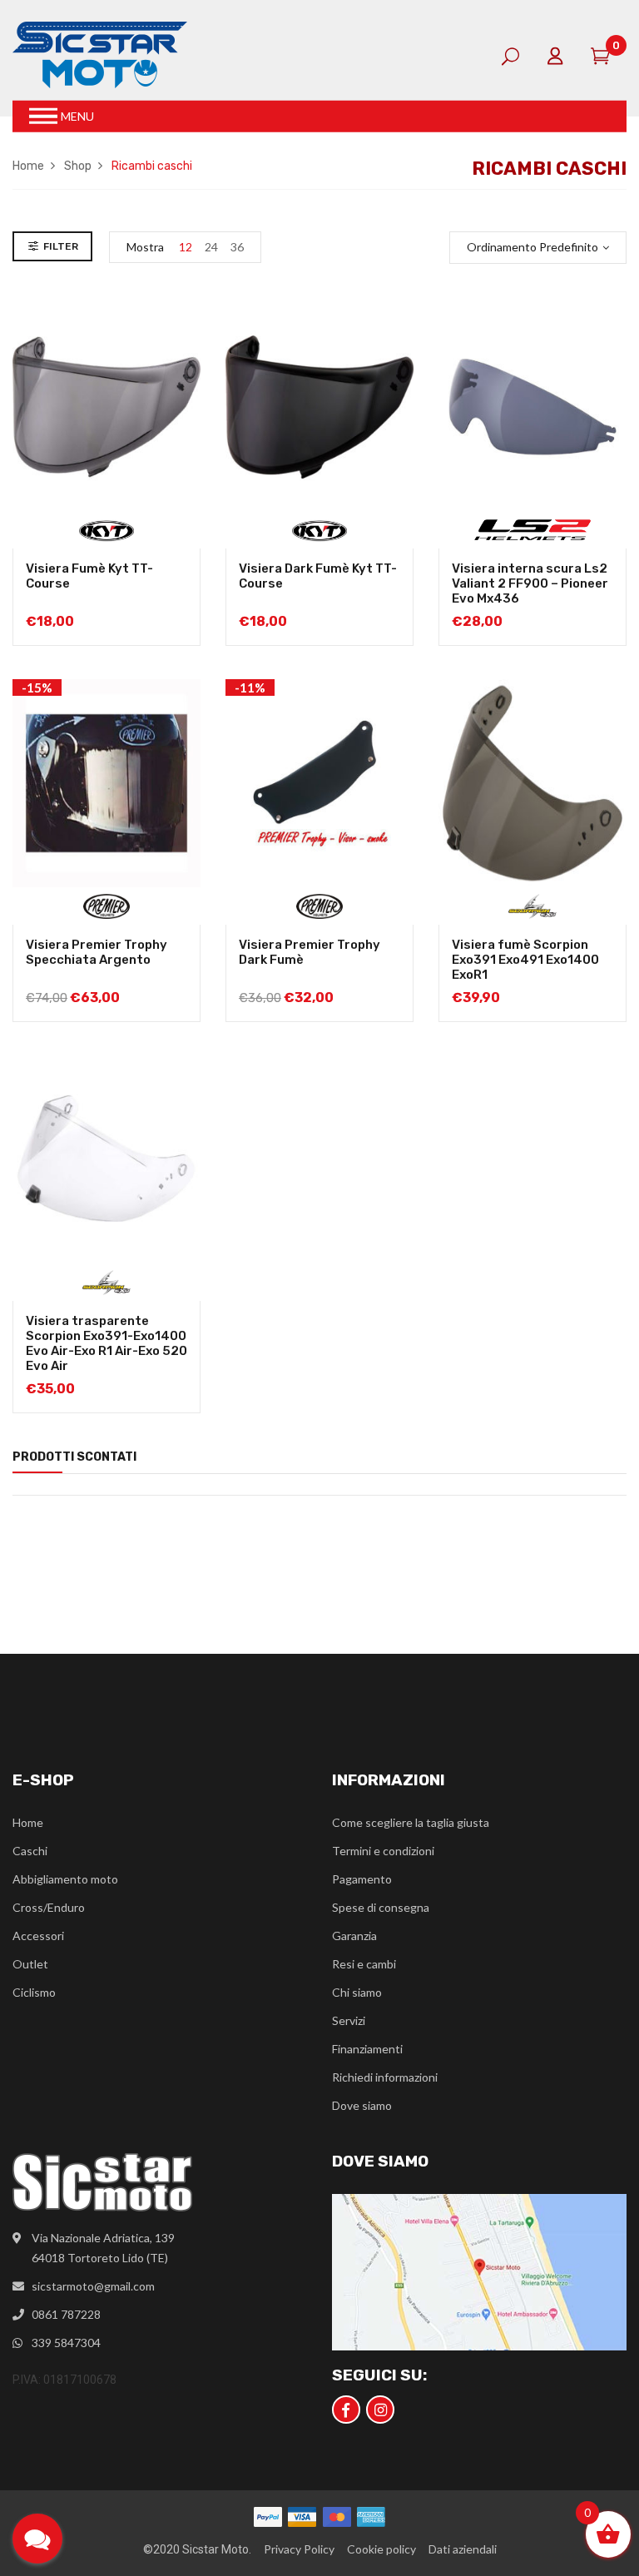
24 (211, 247)
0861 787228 (66, 2314)
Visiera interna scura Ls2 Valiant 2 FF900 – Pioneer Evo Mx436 (530, 583)
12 (186, 247)
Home (28, 166)
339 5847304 (66, 2343)
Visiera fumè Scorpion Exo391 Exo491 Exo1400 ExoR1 (525, 960)
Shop (78, 166)
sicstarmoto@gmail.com (93, 2286)
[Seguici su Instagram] (380, 2410)
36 (237, 247)
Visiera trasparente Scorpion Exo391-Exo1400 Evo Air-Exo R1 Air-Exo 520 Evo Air (106, 1343)
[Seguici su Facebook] (346, 2410)
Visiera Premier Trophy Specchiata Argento (97, 952)
